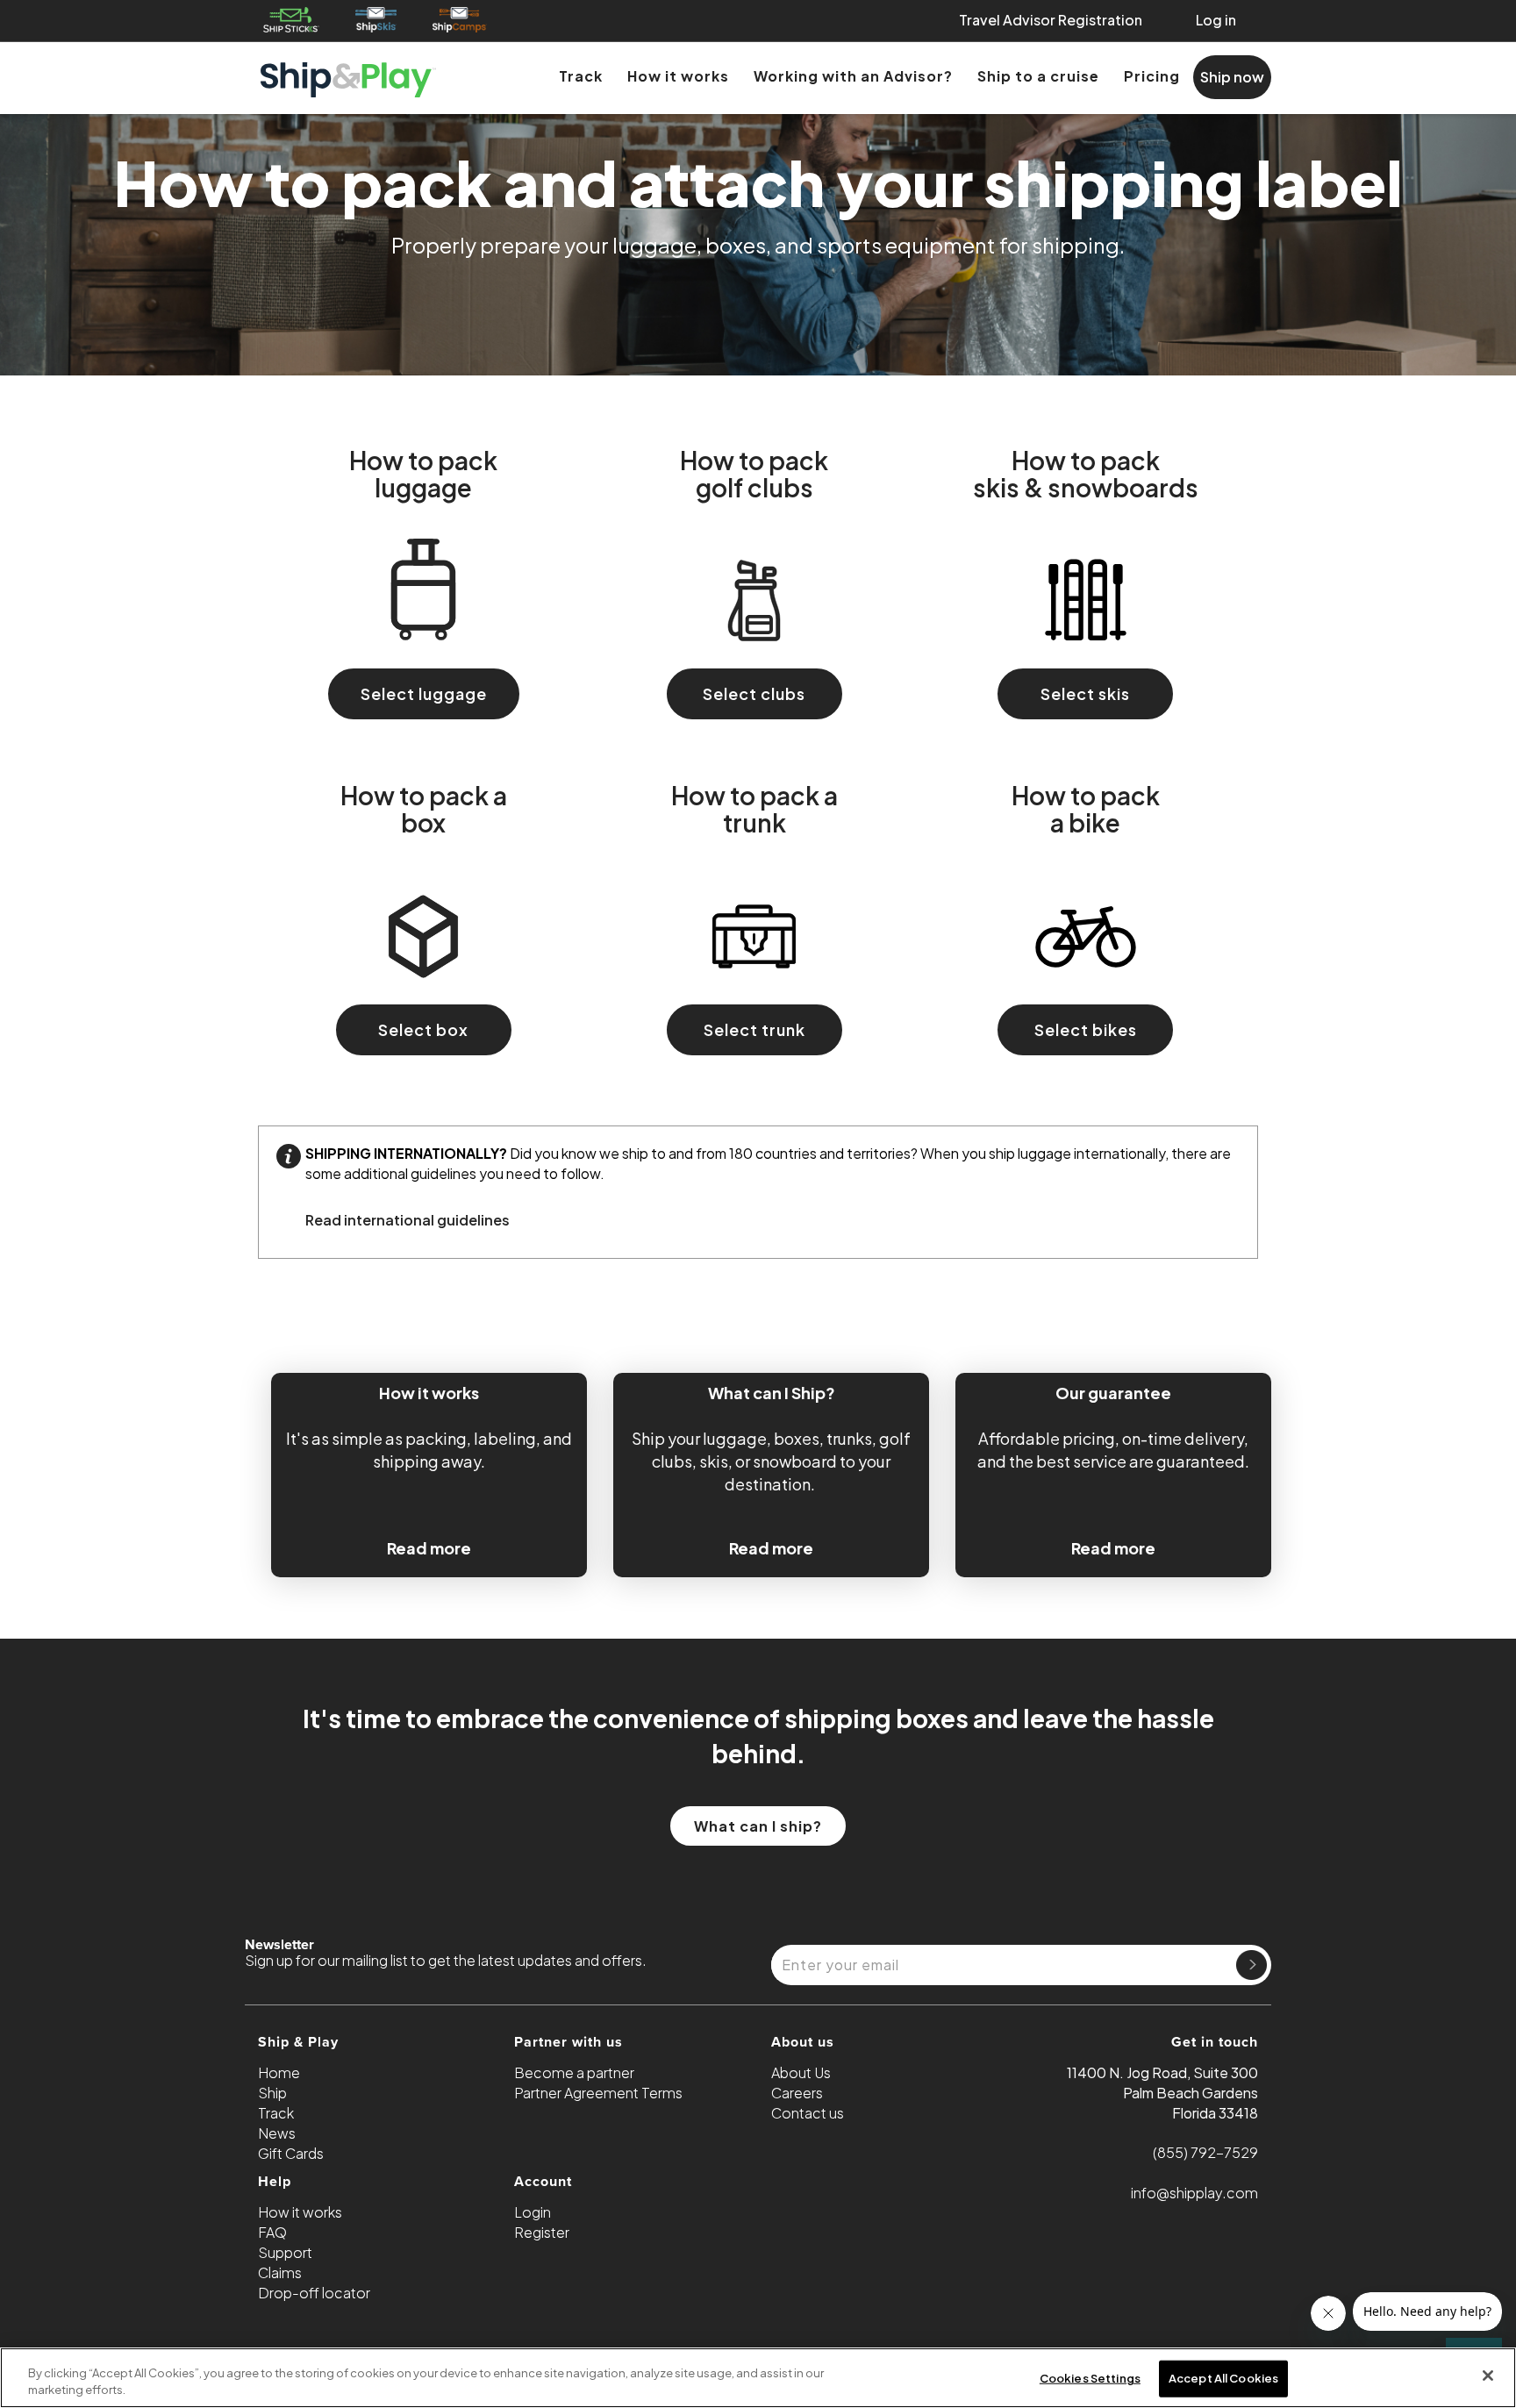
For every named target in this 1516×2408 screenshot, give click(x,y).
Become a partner (574, 2072)
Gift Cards (291, 2153)
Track (581, 76)
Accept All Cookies (1223, 2378)
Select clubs (754, 693)
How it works (678, 76)
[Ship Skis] (376, 20)
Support (285, 2252)
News (277, 2133)
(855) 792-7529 (1205, 2152)
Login (533, 2212)
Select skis (1085, 693)
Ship (272, 2093)
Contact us (808, 2113)
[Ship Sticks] (291, 20)
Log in (1216, 20)
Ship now (1232, 77)
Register (542, 2232)
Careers (797, 2093)
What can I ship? (758, 1826)
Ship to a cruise (1038, 76)
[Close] (1488, 2376)
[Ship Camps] (460, 20)
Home (279, 2072)
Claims (280, 2272)
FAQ (272, 2232)
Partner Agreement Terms (598, 2093)
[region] (758, 2378)
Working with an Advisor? (853, 76)
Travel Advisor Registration (1051, 20)
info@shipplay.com (1194, 2193)
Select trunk (754, 1029)
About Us (801, 2072)
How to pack (423, 473)
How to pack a (424, 808)
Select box (423, 1029)
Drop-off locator (314, 2293)
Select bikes (1086, 1029)
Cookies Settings (1090, 2378)
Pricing (1152, 76)
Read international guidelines (408, 1220)
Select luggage (424, 693)
